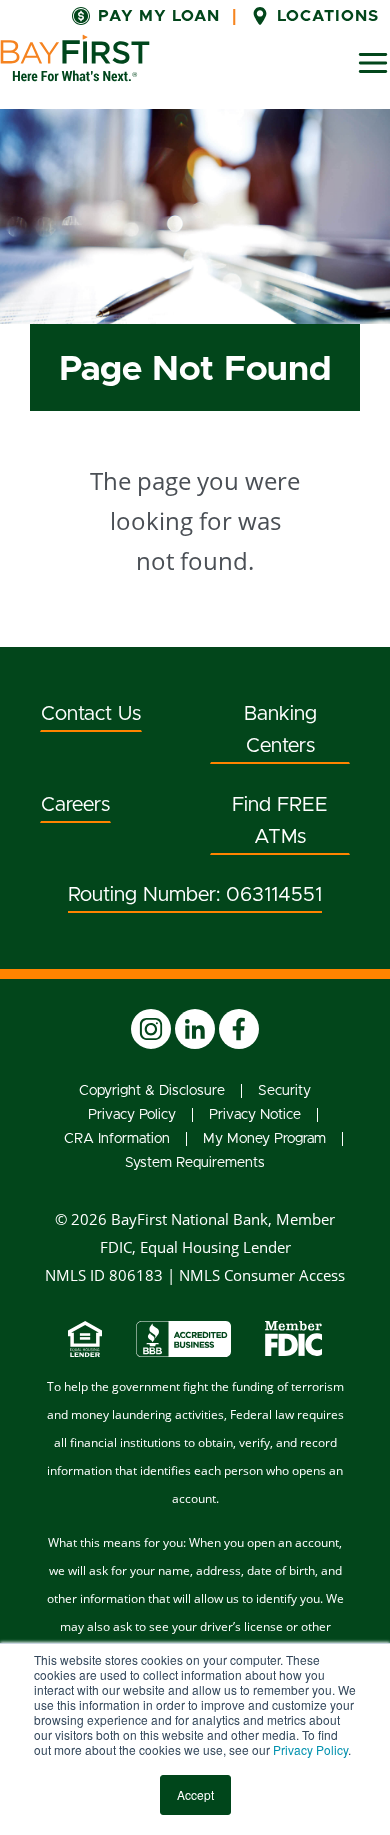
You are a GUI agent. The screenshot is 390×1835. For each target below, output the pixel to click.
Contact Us (91, 714)
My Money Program (264, 1139)
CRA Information (117, 1139)
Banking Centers (280, 730)
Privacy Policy (310, 1749)
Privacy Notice (255, 1115)
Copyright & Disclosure (152, 1091)
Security (284, 1091)
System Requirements (195, 1163)
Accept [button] (195, 1794)
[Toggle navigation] (373, 63)
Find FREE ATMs (280, 821)
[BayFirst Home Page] (75, 58)
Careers (75, 805)
